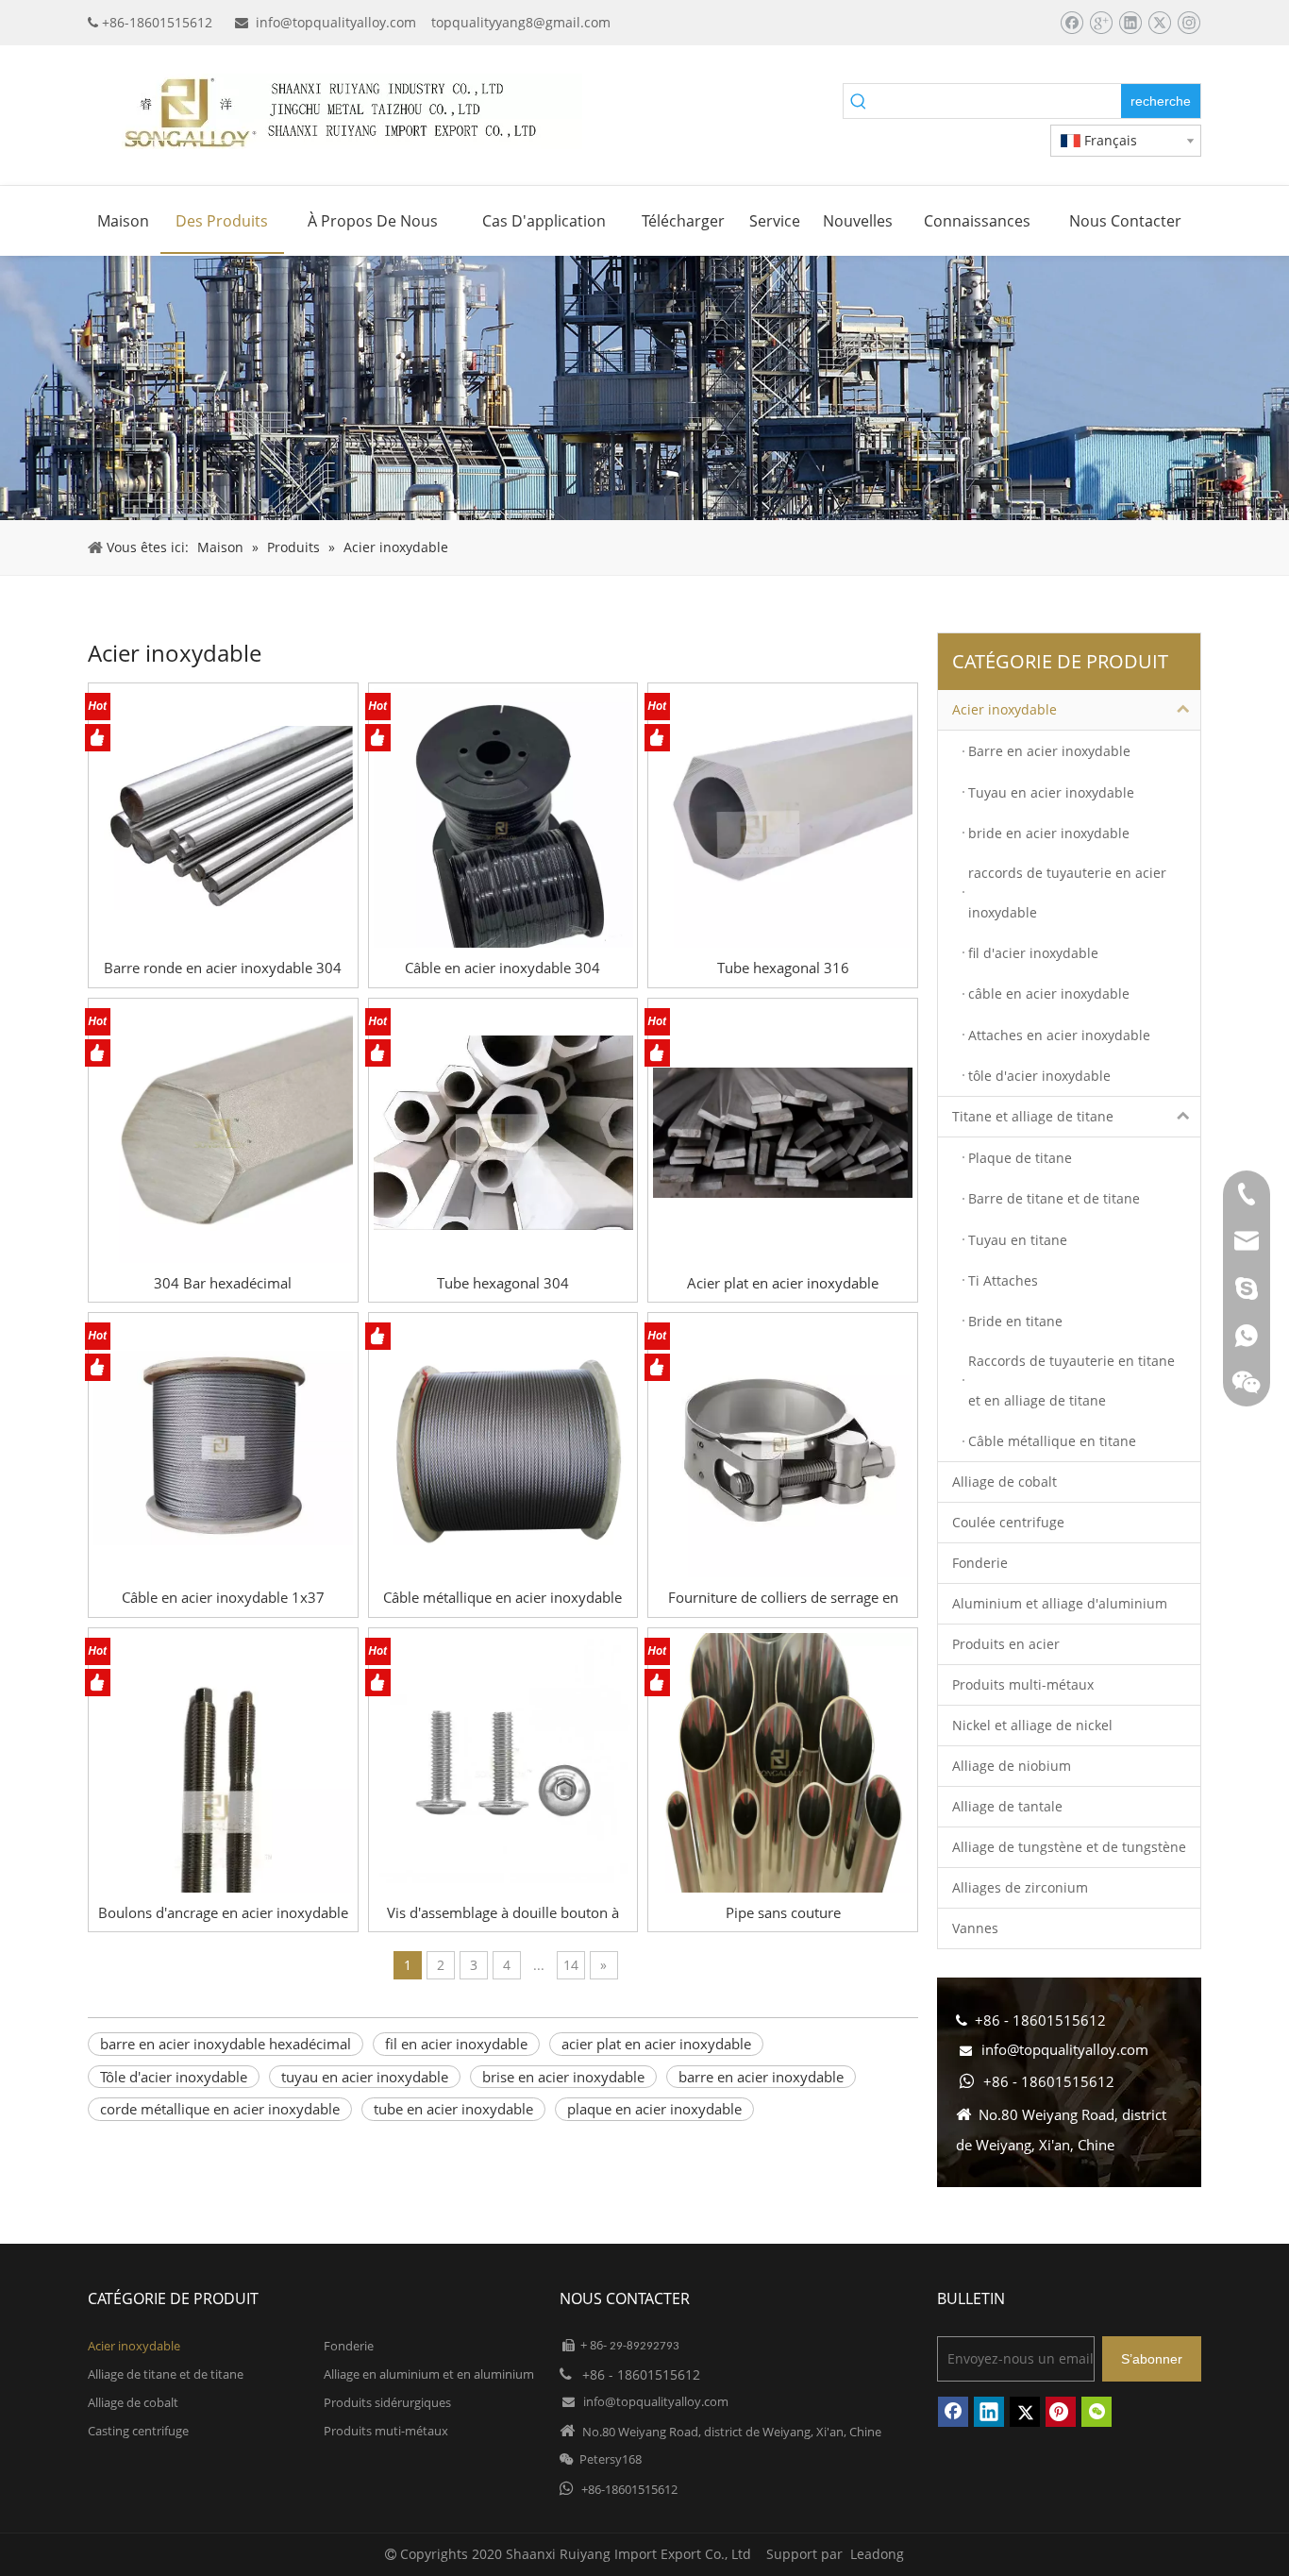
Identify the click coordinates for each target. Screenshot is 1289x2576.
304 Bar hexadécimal (223, 1283)
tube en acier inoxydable (453, 2109)
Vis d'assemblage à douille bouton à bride (503, 1913)
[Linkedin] (1130, 23)
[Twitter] (1159, 23)
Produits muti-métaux (386, 2431)
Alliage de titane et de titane (166, 2374)
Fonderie (980, 1563)
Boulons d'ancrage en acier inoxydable (223, 1912)
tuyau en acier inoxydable (365, 2077)
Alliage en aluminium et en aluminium (429, 2374)
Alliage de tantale (1007, 1806)
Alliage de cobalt (1004, 1482)
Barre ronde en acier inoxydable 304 (223, 968)
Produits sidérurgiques (387, 2402)
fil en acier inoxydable (456, 2044)
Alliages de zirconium (1020, 1887)
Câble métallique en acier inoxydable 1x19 (502, 1598)
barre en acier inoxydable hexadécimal (226, 2044)
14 (571, 1965)
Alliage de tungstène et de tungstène (1069, 1847)
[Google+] (1101, 23)
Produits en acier (1006, 1644)
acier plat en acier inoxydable (656, 2044)
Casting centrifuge (138, 2431)
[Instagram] (1189, 23)
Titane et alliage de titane (1033, 1116)
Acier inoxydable (1004, 709)
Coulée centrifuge (1008, 1522)
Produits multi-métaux (1023, 1684)
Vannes (975, 1928)
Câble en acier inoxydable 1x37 (223, 1597)
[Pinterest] (1061, 2412)
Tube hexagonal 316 (783, 968)
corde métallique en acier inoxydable (220, 2109)
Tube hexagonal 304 (503, 1283)
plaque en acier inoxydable (654, 2109)
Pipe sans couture (783, 1912)
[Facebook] (1071, 23)
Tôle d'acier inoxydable (174, 2077)
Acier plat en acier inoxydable (783, 1283)
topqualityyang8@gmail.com (521, 22)
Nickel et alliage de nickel (1032, 1725)
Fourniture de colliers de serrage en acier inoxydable (783, 1598)
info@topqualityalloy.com (336, 22)
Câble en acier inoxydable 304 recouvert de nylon (502, 968)
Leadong (877, 2554)
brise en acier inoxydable (563, 2077)
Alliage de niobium (1012, 1766)
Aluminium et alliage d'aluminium (1060, 1603)
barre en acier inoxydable (761, 2077)
